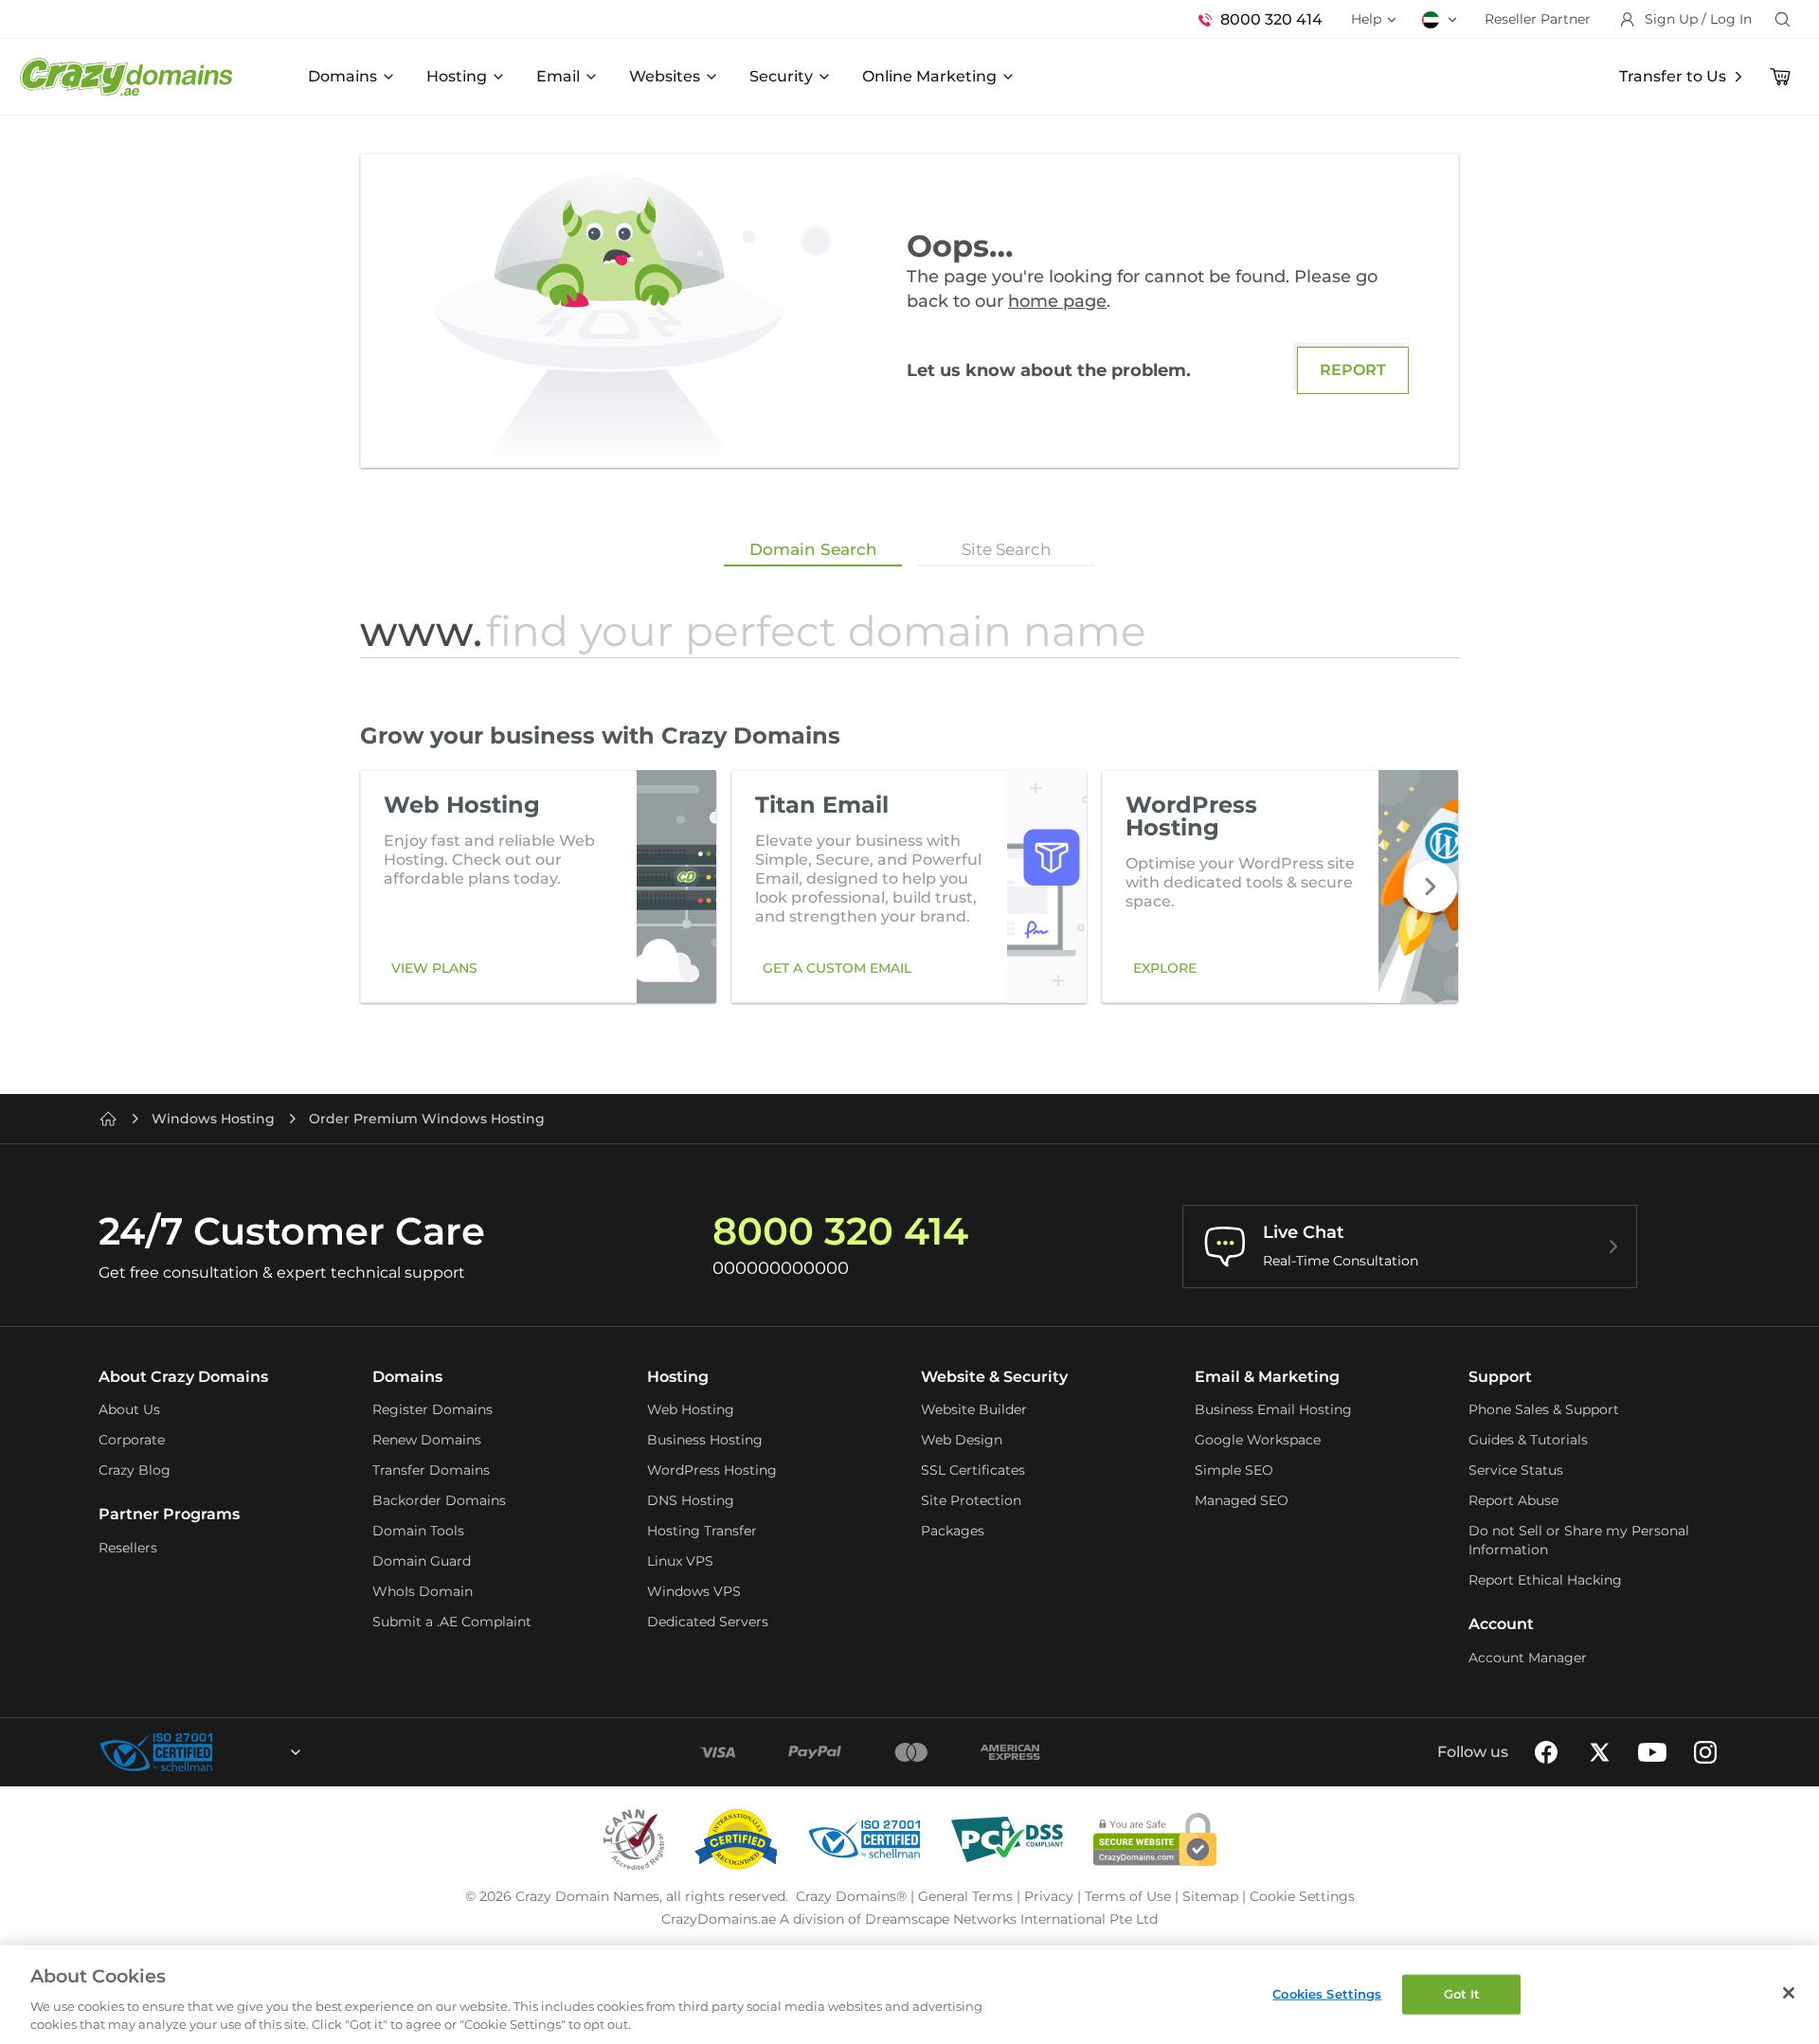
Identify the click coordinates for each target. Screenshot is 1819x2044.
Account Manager (1528, 1658)
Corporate (132, 1440)
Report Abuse (1513, 1500)
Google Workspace (1258, 1440)
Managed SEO (1242, 1500)
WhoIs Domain (423, 1591)
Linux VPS (680, 1561)
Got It (1462, 1994)
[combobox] (244, 1752)
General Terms (965, 1896)
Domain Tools (418, 1531)
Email (558, 76)
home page (1057, 301)
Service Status (1516, 1470)
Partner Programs (169, 1514)
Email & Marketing (1267, 1377)
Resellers (128, 1548)
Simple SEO (1234, 1470)
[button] (1431, 887)
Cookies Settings (1327, 1994)
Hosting (457, 76)
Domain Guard (422, 1561)
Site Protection (971, 1500)
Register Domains (432, 1409)
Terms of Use (1128, 1896)
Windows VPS (694, 1591)
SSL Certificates (973, 1470)
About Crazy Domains (183, 1377)
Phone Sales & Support (1544, 1409)
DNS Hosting (691, 1500)
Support (1500, 1377)
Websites (665, 76)
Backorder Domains (439, 1500)
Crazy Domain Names (587, 1896)
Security (781, 76)
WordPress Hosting (712, 1470)
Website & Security (994, 1377)
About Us (129, 1409)
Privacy (1049, 1896)
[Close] (1789, 1993)
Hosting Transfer (702, 1531)
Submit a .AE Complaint (452, 1622)
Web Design (962, 1440)
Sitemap (1210, 1896)
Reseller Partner (1538, 19)
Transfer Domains (431, 1470)
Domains (342, 76)
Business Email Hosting (1273, 1409)
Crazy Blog (135, 1470)
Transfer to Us (1673, 76)
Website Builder (974, 1409)
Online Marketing (929, 76)
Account (1501, 1624)
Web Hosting (691, 1409)
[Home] (108, 1119)
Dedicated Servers (708, 1622)
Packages (953, 1531)
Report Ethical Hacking (1545, 1580)
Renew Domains (427, 1440)
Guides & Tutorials (1528, 1440)
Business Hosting (705, 1440)
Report (1353, 370)
